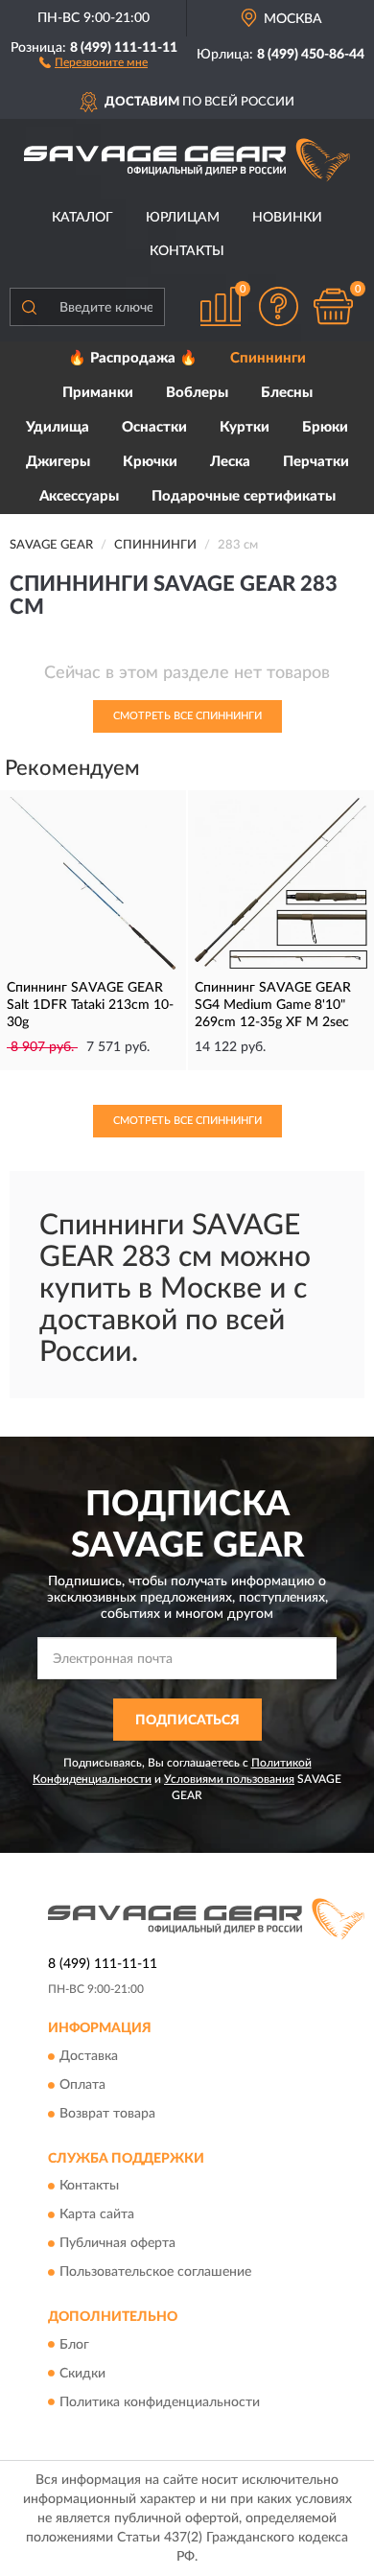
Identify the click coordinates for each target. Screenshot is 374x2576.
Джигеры (58, 462)
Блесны (287, 393)
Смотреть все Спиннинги (187, 716)
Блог (74, 2345)
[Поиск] (29, 307)
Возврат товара (107, 2114)
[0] (333, 306)
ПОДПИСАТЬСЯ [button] (187, 1721)
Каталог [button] (82, 218)
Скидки (82, 2374)
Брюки (325, 427)
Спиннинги (268, 358)
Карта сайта (97, 2215)
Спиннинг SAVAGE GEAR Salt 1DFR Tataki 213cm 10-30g (90, 1005)
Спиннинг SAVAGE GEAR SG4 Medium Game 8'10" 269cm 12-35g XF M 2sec (273, 1005)
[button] (93, 61)
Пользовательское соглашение (155, 2273)
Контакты (187, 251)
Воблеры (197, 393)
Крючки (150, 462)
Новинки (287, 218)
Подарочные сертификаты (244, 496)
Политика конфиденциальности (160, 2402)
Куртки (245, 427)
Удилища (58, 427)
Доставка (89, 2056)
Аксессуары (79, 496)
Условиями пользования (229, 1779)
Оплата (82, 2085)
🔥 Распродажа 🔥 (133, 358)
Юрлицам (183, 218)
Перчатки (316, 462)
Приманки (98, 393)
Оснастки (154, 427)
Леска (230, 462)
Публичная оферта (117, 2244)
